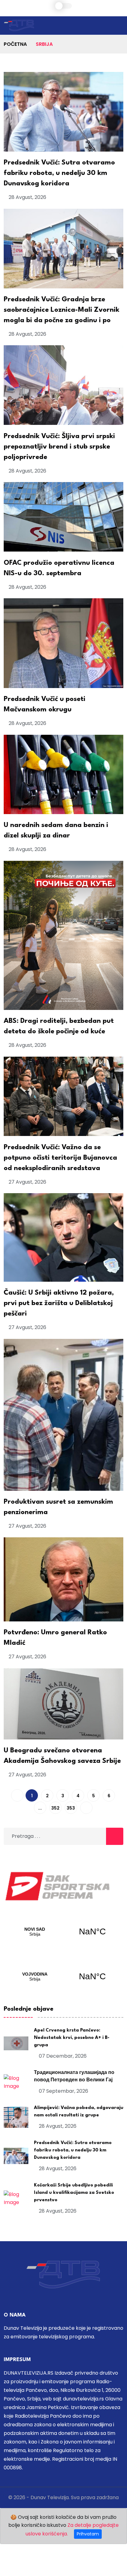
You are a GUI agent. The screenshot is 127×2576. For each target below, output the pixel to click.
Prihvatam (88, 2534)
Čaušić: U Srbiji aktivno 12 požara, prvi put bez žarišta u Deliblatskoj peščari (59, 1303)
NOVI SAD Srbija (63, 1932)
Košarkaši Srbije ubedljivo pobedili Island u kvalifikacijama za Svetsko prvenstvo (74, 2193)
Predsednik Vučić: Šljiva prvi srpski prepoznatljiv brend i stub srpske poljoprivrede (59, 447)
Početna (15, 44)
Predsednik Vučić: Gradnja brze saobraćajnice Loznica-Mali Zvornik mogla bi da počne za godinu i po (61, 310)
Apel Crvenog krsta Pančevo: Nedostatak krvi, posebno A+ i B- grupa (72, 2038)
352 (55, 1808)
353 (71, 1808)
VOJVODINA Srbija (63, 1977)
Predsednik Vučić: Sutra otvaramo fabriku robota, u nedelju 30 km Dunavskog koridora (59, 173)
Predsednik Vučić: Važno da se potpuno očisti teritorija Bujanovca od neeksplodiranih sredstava (60, 1158)
